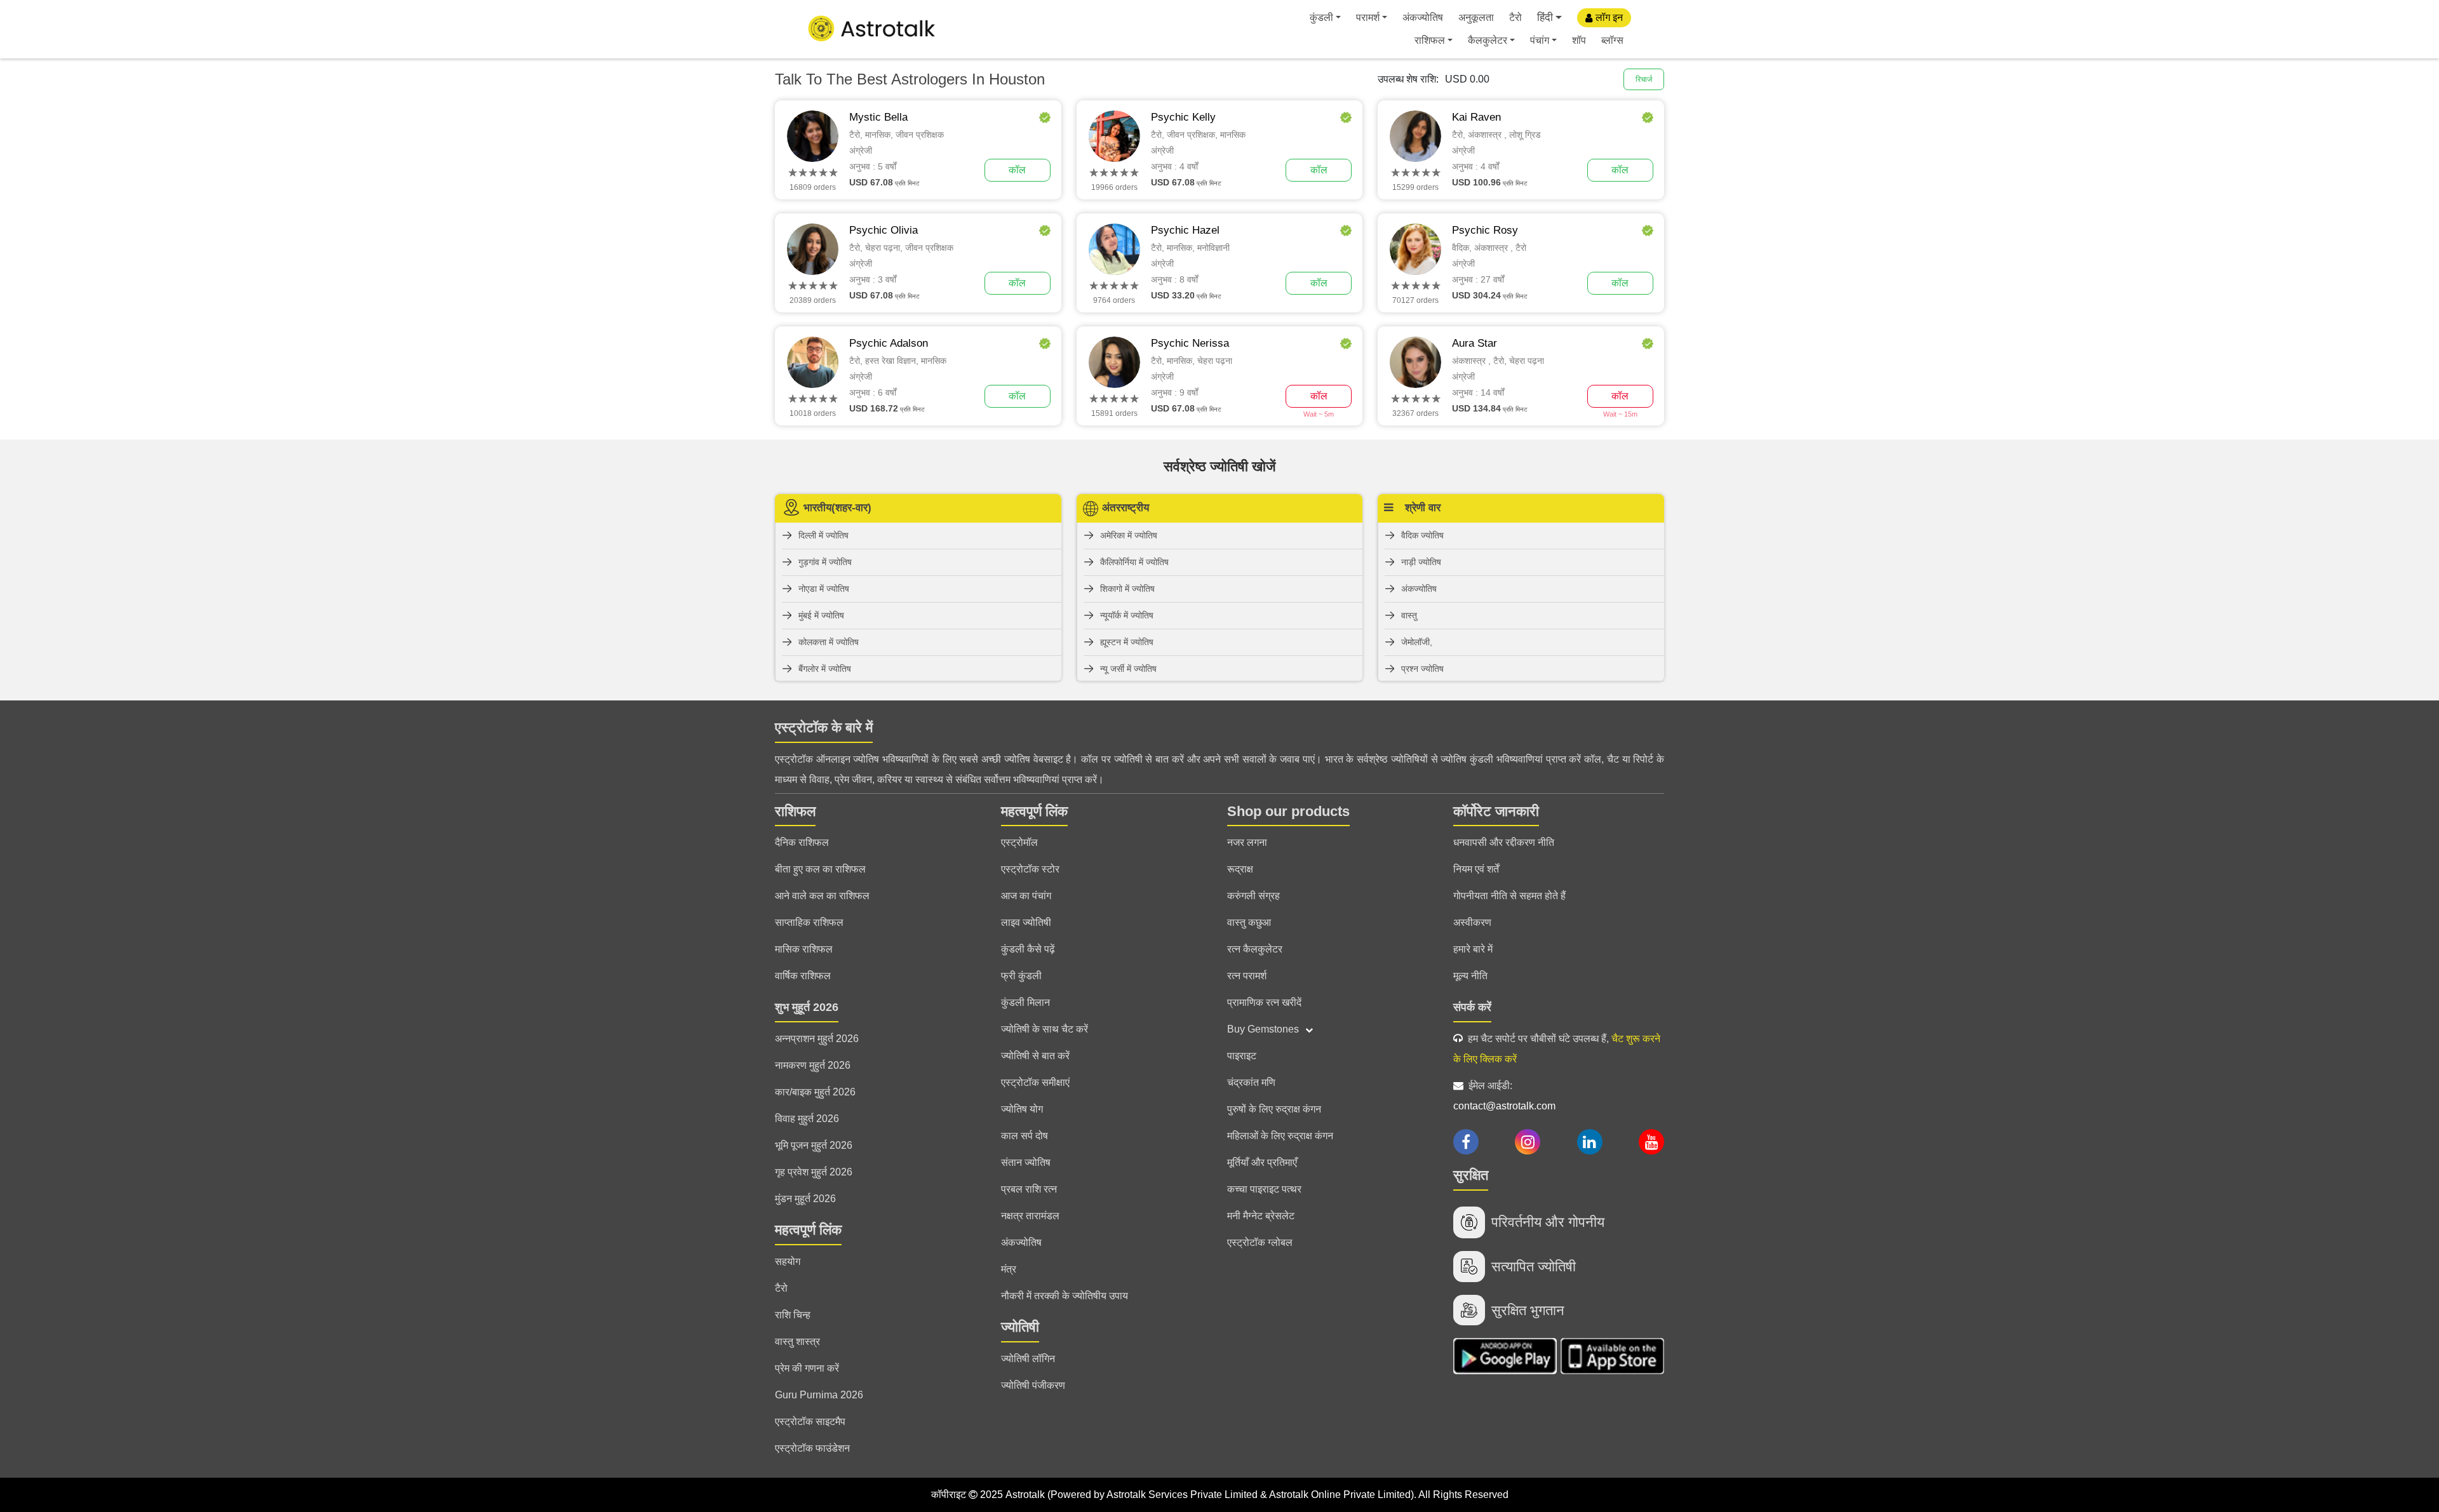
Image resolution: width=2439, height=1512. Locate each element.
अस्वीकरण (1472, 922)
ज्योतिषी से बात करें (1035, 1056)
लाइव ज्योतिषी (1026, 922)
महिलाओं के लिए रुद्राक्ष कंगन (1280, 1136)
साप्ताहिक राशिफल (809, 922)
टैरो (1515, 17)
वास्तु (1409, 615)
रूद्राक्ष (1240, 869)
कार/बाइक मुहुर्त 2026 (815, 1092)
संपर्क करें (1472, 1007)
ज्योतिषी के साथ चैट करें (1045, 1029)
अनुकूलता (1476, 17)
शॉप (1579, 40)
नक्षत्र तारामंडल (1030, 1216)
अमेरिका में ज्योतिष (1129, 535)
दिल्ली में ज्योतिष (823, 535)
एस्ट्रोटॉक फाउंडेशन (812, 1448)
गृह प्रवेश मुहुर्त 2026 (814, 1172)
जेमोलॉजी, (1417, 642)
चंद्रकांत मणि (1251, 1082)
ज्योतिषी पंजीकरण (1033, 1385)
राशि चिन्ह (793, 1315)
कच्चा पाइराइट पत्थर (1264, 1189)
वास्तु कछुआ (1249, 922)
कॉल (1017, 170)
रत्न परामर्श (1247, 976)
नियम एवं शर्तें (1476, 869)
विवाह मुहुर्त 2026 (807, 1119)
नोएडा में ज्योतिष (824, 589)
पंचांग (1540, 40)
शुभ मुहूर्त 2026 (807, 1007)
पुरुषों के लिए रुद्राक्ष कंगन (1274, 1109)
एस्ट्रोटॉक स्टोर (1030, 869)
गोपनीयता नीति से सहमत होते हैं (1509, 896)
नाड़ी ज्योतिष (1421, 562)
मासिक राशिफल (804, 949)
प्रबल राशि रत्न (1029, 1189)
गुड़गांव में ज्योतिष (825, 562)
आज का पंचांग (1026, 896)
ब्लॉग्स (1612, 40)
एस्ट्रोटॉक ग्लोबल (1260, 1242)
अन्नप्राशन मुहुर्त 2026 (817, 1039)
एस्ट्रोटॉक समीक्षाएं (1035, 1082)
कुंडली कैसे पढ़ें (1028, 949)
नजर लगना (1247, 842)
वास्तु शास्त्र (797, 1341)
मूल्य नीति (1470, 976)
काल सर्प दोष (1025, 1136)
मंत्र (1009, 1269)
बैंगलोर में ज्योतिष (825, 669)
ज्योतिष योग (1022, 1109)
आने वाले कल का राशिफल (822, 896)
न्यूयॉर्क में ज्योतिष (1127, 615)
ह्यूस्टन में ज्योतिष (1127, 642)
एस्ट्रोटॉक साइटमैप (810, 1422)
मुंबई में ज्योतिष (821, 615)
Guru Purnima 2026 (819, 1395)
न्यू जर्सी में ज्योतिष (1128, 669)
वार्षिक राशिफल (803, 976)
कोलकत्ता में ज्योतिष (829, 642)
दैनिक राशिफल (802, 842)
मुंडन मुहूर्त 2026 (805, 1199)
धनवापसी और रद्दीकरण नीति (1504, 842)
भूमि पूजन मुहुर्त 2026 (814, 1145)
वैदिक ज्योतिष (1422, 535)
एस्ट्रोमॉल (1019, 842)
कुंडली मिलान (1025, 1002)
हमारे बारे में (1473, 949)
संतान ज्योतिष (1026, 1162)
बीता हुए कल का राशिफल (820, 869)
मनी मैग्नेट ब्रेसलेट (1261, 1216)
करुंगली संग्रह (1253, 896)
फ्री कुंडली (1021, 976)
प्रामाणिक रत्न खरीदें (1264, 1002)
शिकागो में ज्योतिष (1127, 589)
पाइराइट (1242, 1056)
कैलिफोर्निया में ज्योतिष (1134, 562)
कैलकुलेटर (1488, 40)
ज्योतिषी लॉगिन (1028, 1359)
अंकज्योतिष (1423, 17)
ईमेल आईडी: (1504, 1096)
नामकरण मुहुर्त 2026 (813, 1065)
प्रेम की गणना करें (807, 1368)
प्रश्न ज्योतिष (1422, 669)
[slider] (813, 173)
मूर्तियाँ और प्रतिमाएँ (1262, 1162)
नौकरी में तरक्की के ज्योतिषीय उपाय (1065, 1296)
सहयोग (788, 1261)
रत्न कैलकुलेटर (1255, 949)
